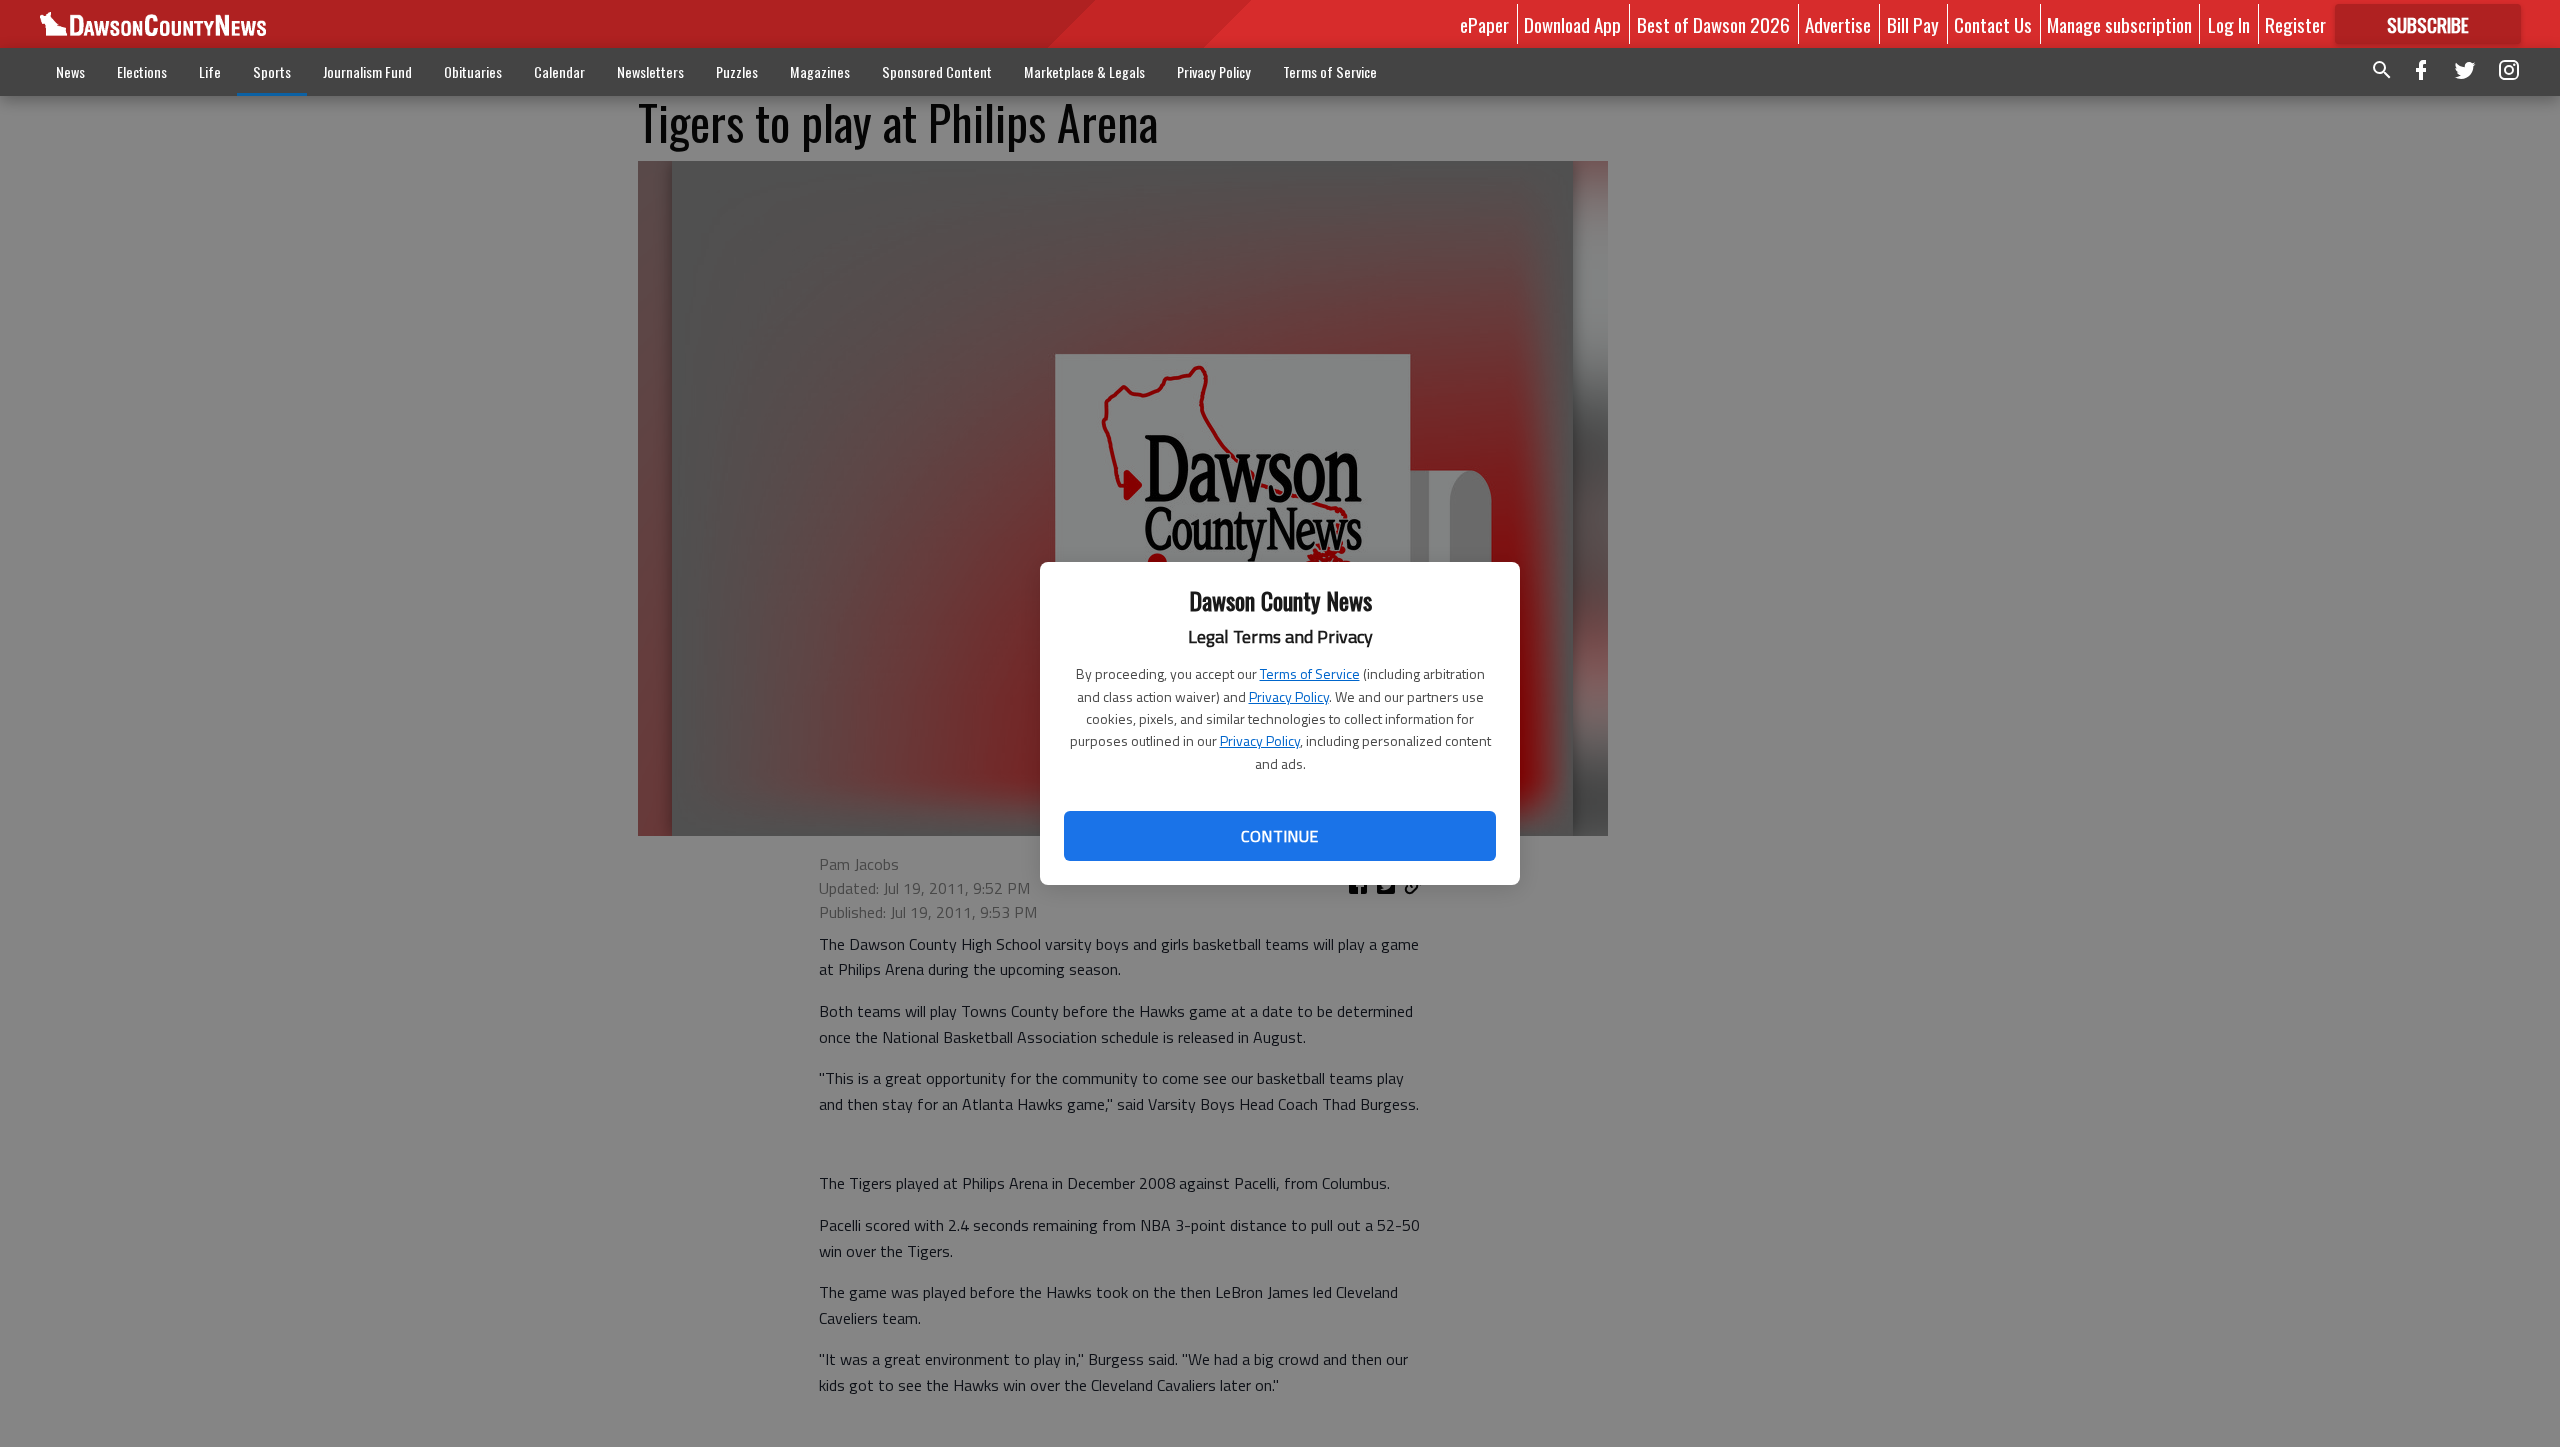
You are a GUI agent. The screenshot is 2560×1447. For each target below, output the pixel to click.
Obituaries (473, 71)
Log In (2229, 24)
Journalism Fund (367, 71)
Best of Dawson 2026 (1713, 24)
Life (210, 71)
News (70, 71)
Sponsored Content (937, 71)
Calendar (559, 71)
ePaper (1484, 24)
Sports (272, 71)
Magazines (820, 71)
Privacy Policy (1289, 696)
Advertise (1838, 24)
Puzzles (737, 71)
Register (2295, 24)
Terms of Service (1310, 673)
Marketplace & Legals (1084, 71)
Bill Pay (1913, 24)
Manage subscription (2119, 24)
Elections (142, 71)
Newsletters (650, 71)
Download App (1572, 24)
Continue (1279, 836)
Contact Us (1993, 24)
